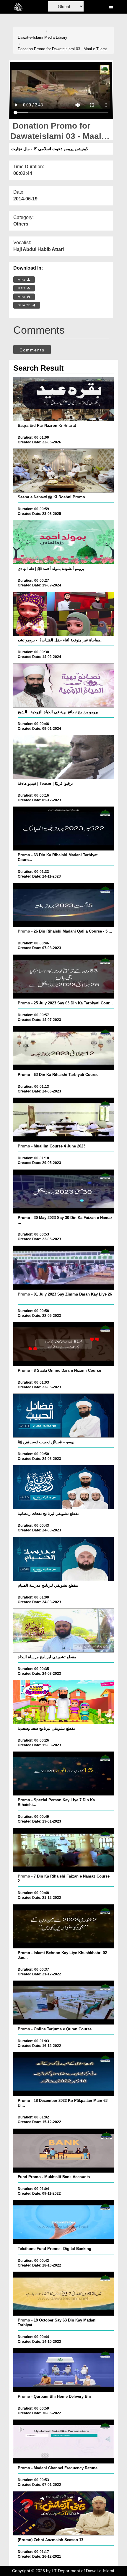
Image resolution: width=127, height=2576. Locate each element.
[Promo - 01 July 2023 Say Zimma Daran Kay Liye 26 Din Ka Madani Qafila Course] (64, 1268)
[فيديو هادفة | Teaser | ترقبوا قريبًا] (64, 757)
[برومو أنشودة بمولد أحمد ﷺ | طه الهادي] (64, 542)
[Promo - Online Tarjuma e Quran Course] (64, 2003)
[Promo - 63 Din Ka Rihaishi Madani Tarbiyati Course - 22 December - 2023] (64, 829)
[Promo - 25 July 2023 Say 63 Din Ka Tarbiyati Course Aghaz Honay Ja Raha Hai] (64, 977)
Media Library (56, 37)
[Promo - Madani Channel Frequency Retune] (64, 2442)
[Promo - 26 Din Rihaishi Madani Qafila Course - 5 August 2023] (64, 905)
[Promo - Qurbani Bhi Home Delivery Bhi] (64, 2370)
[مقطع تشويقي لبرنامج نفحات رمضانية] (64, 1487)
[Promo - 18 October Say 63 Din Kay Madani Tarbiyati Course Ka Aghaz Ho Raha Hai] (64, 2294)
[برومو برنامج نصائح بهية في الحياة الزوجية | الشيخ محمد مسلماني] (64, 685)
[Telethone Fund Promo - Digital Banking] (64, 2222)
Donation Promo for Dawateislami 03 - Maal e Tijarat (62, 49)
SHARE (25, 305)
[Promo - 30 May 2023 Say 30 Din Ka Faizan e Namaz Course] (64, 1191)
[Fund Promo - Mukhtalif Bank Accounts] (64, 2151)
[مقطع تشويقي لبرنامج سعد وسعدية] (64, 1702)
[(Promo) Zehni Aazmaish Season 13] (64, 2513)
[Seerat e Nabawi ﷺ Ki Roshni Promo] (64, 471)
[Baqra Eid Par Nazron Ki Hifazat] (64, 399)
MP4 (22, 280)
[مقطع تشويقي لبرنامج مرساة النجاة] (64, 1630)
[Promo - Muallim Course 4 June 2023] (64, 1120)
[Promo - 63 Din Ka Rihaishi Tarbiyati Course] (64, 1048)
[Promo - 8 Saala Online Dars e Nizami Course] (64, 1344)
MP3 (22, 288)
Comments (32, 350)
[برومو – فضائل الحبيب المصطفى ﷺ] (64, 1416)
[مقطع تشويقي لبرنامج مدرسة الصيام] (64, 1559)
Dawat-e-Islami (30, 37)
